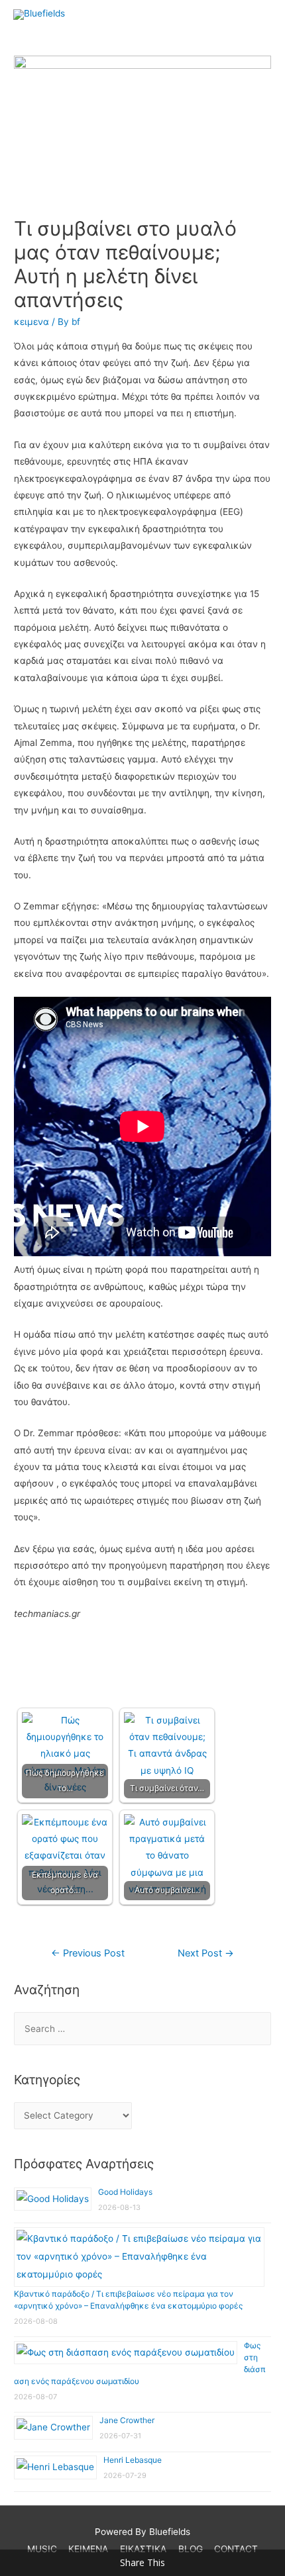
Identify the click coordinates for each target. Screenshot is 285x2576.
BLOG (191, 2549)
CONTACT (236, 2549)
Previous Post (88, 1953)
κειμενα (31, 322)
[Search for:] (142, 2029)
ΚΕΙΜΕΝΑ (88, 2549)
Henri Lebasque (133, 2460)
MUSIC (42, 2549)
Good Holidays (125, 2192)
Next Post (206, 1953)
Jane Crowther (127, 2420)
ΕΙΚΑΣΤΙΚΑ (143, 2549)
